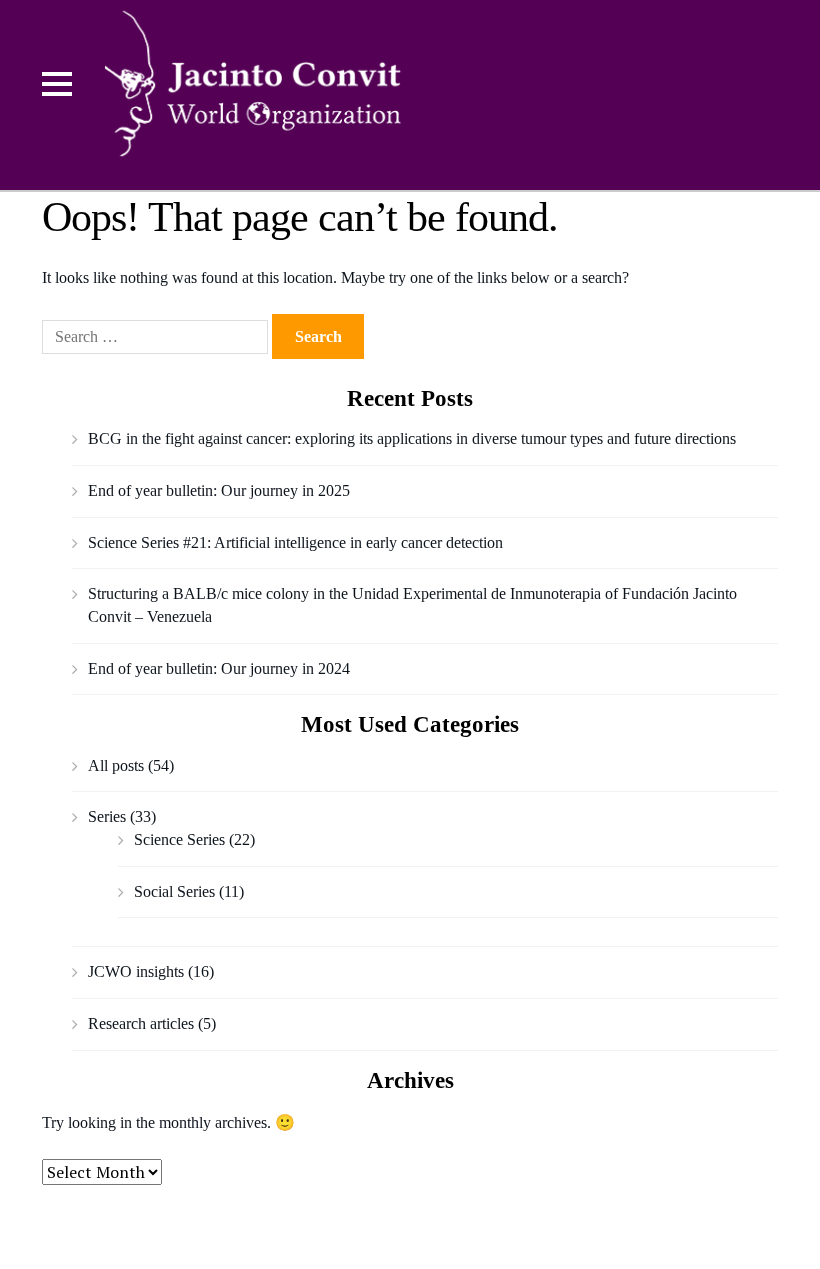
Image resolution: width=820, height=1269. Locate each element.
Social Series (174, 891)
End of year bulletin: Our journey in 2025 (219, 490)
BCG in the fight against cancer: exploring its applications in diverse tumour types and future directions (412, 438)
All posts (116, 765)
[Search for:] (157, 336)
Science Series (179, 839)
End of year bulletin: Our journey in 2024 (219, 668)
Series (107, 816)
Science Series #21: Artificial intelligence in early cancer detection (295, 542)
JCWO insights (136, 971)
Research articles (141, 1023)
